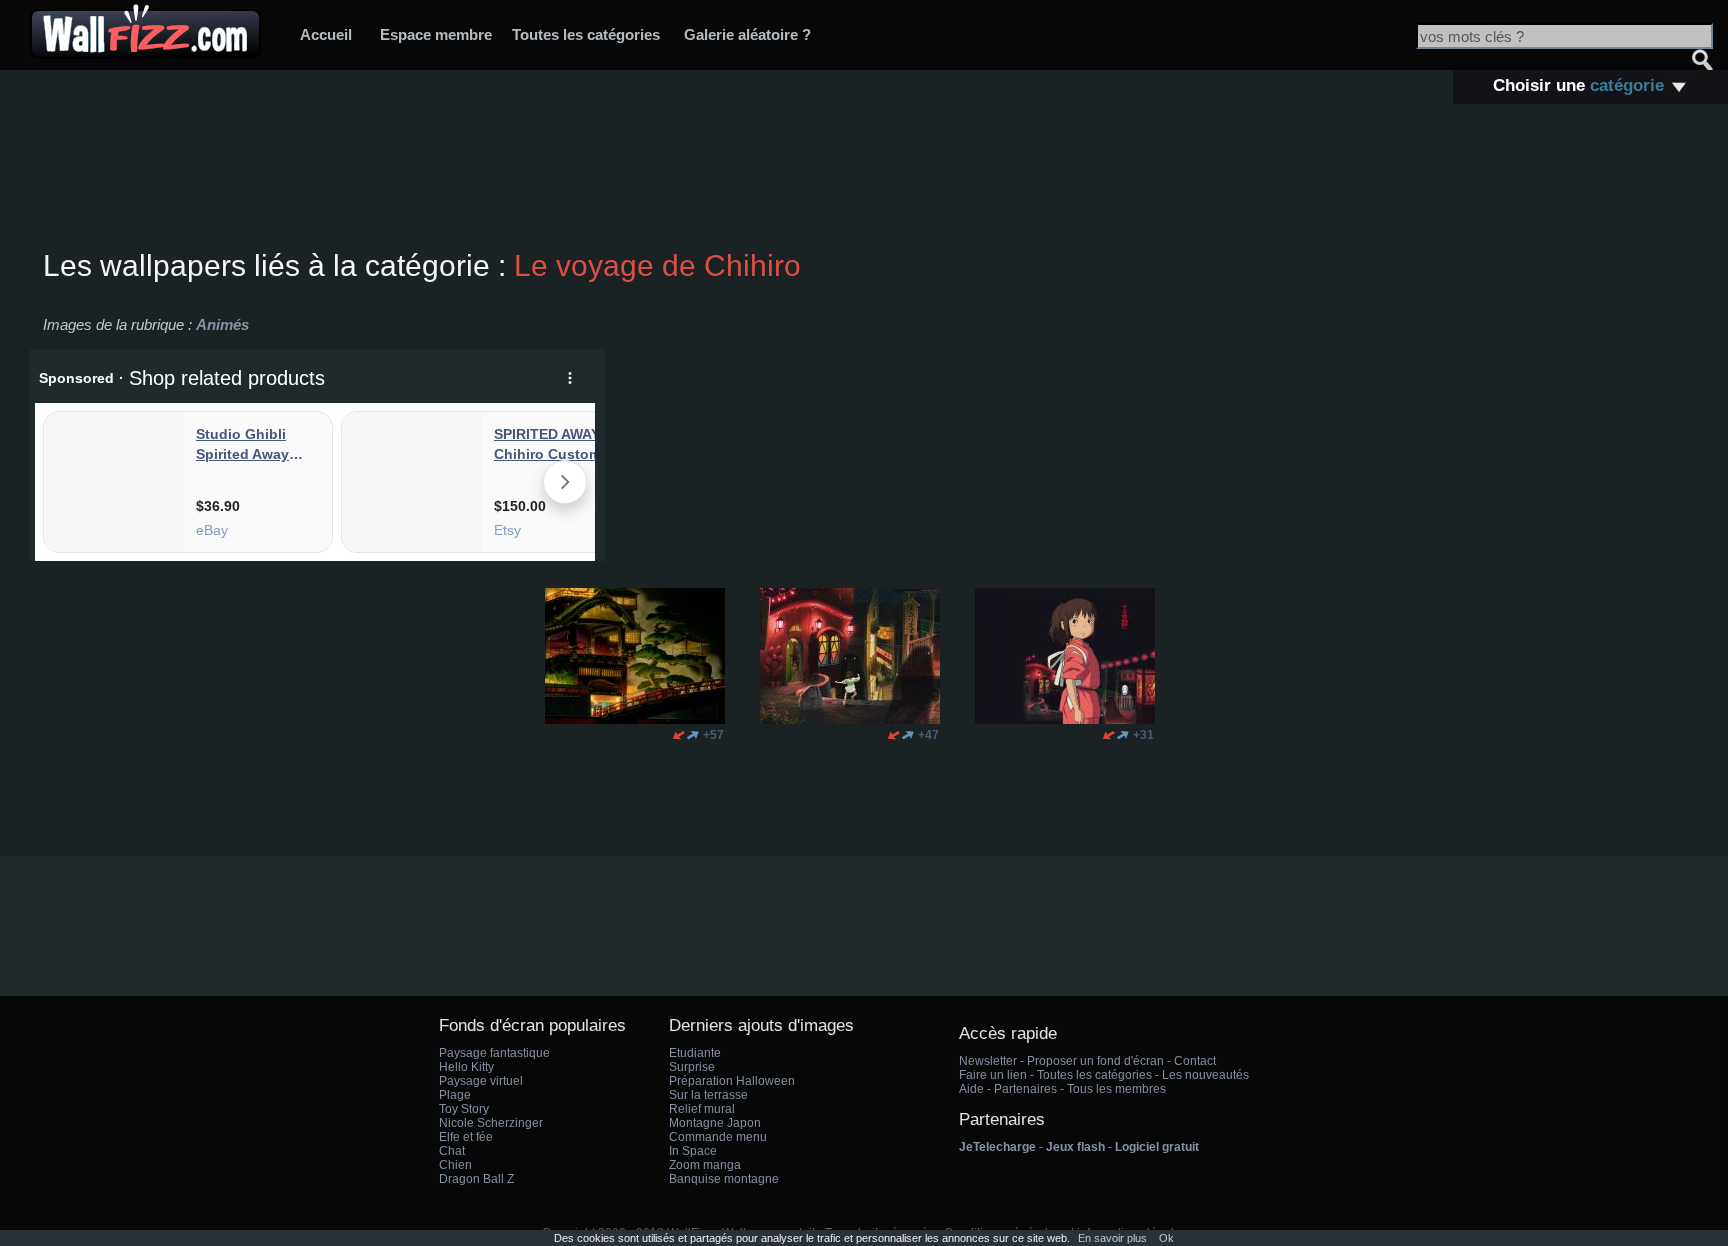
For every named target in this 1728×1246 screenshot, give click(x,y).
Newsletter (988, 1061)
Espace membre (436, 34)
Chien (455, 1165)
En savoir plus (1112, 1238)
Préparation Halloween (732, 1081)
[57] (679, 735)
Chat (452, 1151)
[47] (894, 735)
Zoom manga (705, 1165)
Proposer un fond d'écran (1095, 1061)
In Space (693, 1151)
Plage (455, 1095)
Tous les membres (1116, 1089)
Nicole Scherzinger (491, 1123)
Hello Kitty (466, 1067)
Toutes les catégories (586, 34)
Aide (971, 1089)
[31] (1109, 735)
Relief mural (702, 1109)
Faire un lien (993, 1075)
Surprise (692, 1067)
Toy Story (464, 1109)
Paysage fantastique (494, 1053)
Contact (1195, 1061)
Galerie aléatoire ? (747, 34)
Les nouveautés (1205, 1075)
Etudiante (695, 1053)
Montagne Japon (715, 1123)
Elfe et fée (466, 1137)
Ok (1166, 1238)
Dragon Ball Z (476, 1179)
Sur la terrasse (708, 1095)
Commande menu (718, 1137)
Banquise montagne (724, 1179)
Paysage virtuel (481, 1081)
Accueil (326, 34)
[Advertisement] (864, 179)
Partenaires (1025, 1089)
